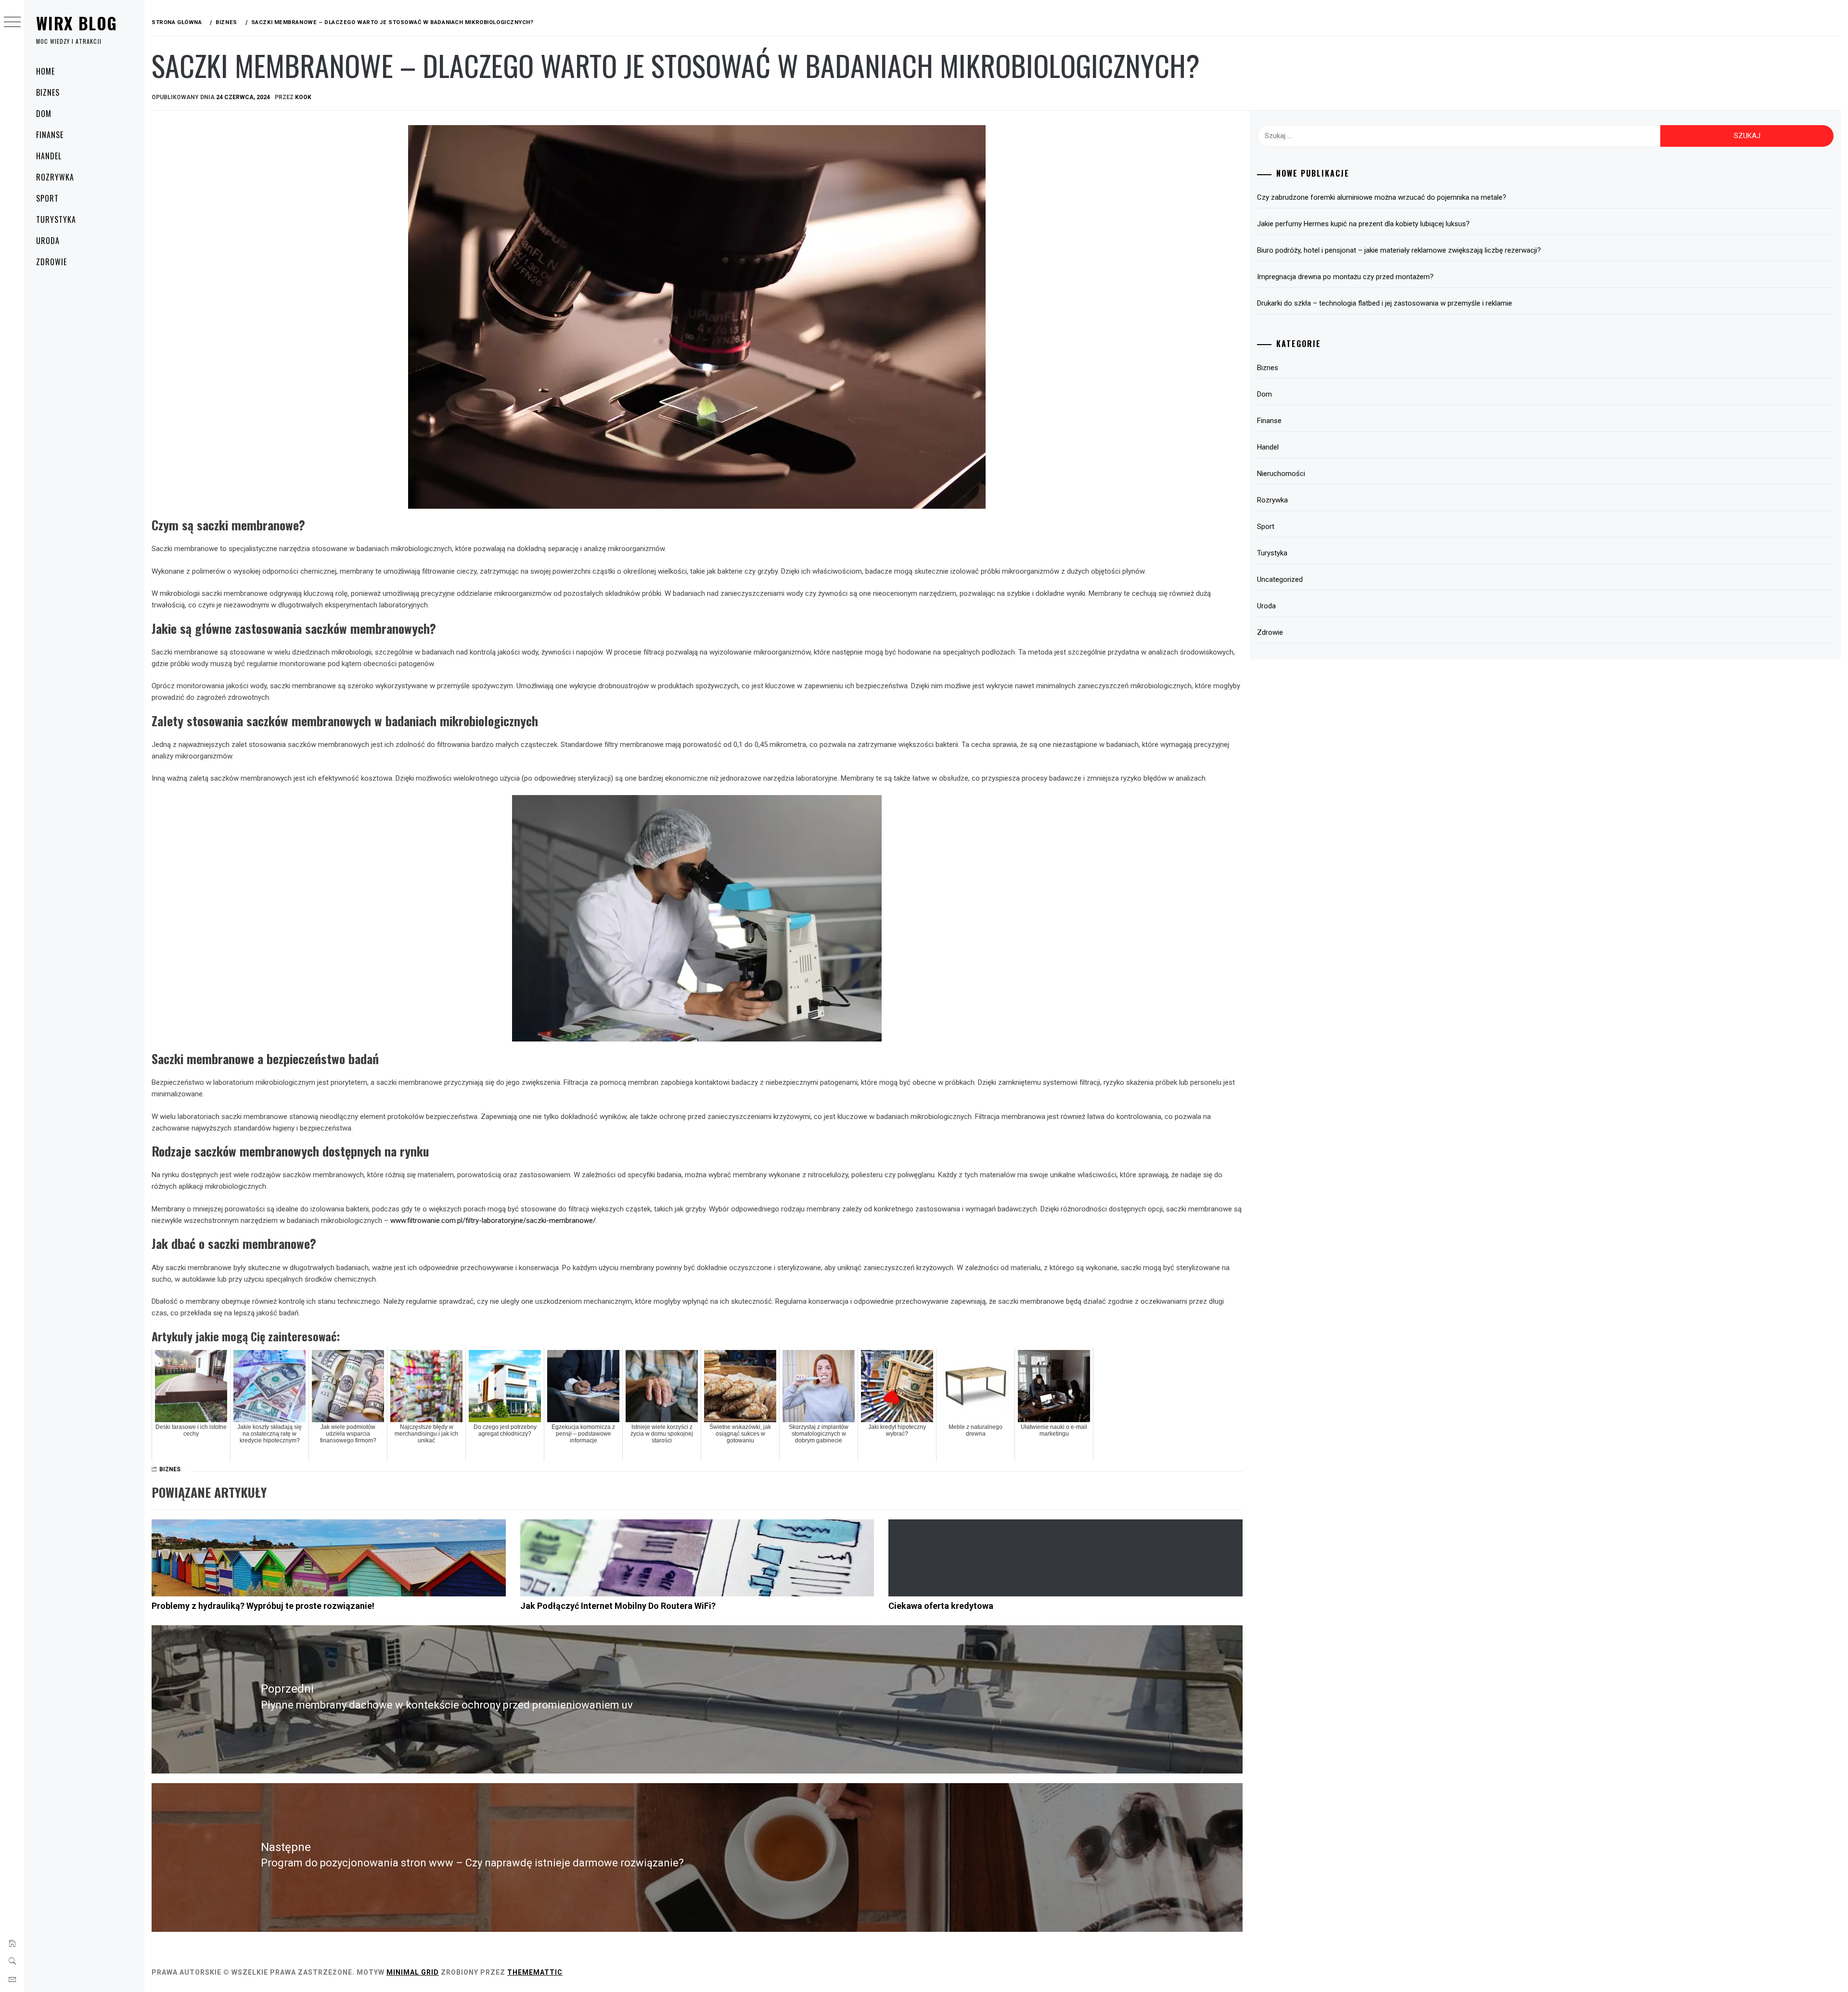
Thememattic (535, 1972)
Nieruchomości (1281, 474)
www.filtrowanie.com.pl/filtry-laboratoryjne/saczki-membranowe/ (493, 1221)
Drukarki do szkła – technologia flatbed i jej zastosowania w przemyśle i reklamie (1385, 303)
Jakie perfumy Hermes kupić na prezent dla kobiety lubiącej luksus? (1363, 224)
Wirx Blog (77, 23)
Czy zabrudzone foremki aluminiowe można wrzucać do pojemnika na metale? (1382, 197)
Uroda (48, 241)
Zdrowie (51, 262)
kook (303, 97)
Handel (49, 156)
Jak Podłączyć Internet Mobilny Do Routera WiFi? (618, 1606)
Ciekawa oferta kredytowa (941, 1606)
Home (45, 71)
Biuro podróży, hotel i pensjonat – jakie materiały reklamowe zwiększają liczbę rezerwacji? (1399, 250)
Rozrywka (55, 177)
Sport (47, 198)
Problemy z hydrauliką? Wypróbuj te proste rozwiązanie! (263, 1606)
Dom (44, 114)
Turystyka (56, 219)
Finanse (50, 135)
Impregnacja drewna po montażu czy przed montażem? (1345, 277)
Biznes (48, 92)
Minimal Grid (413, 1972)
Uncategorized (1280, 579)
